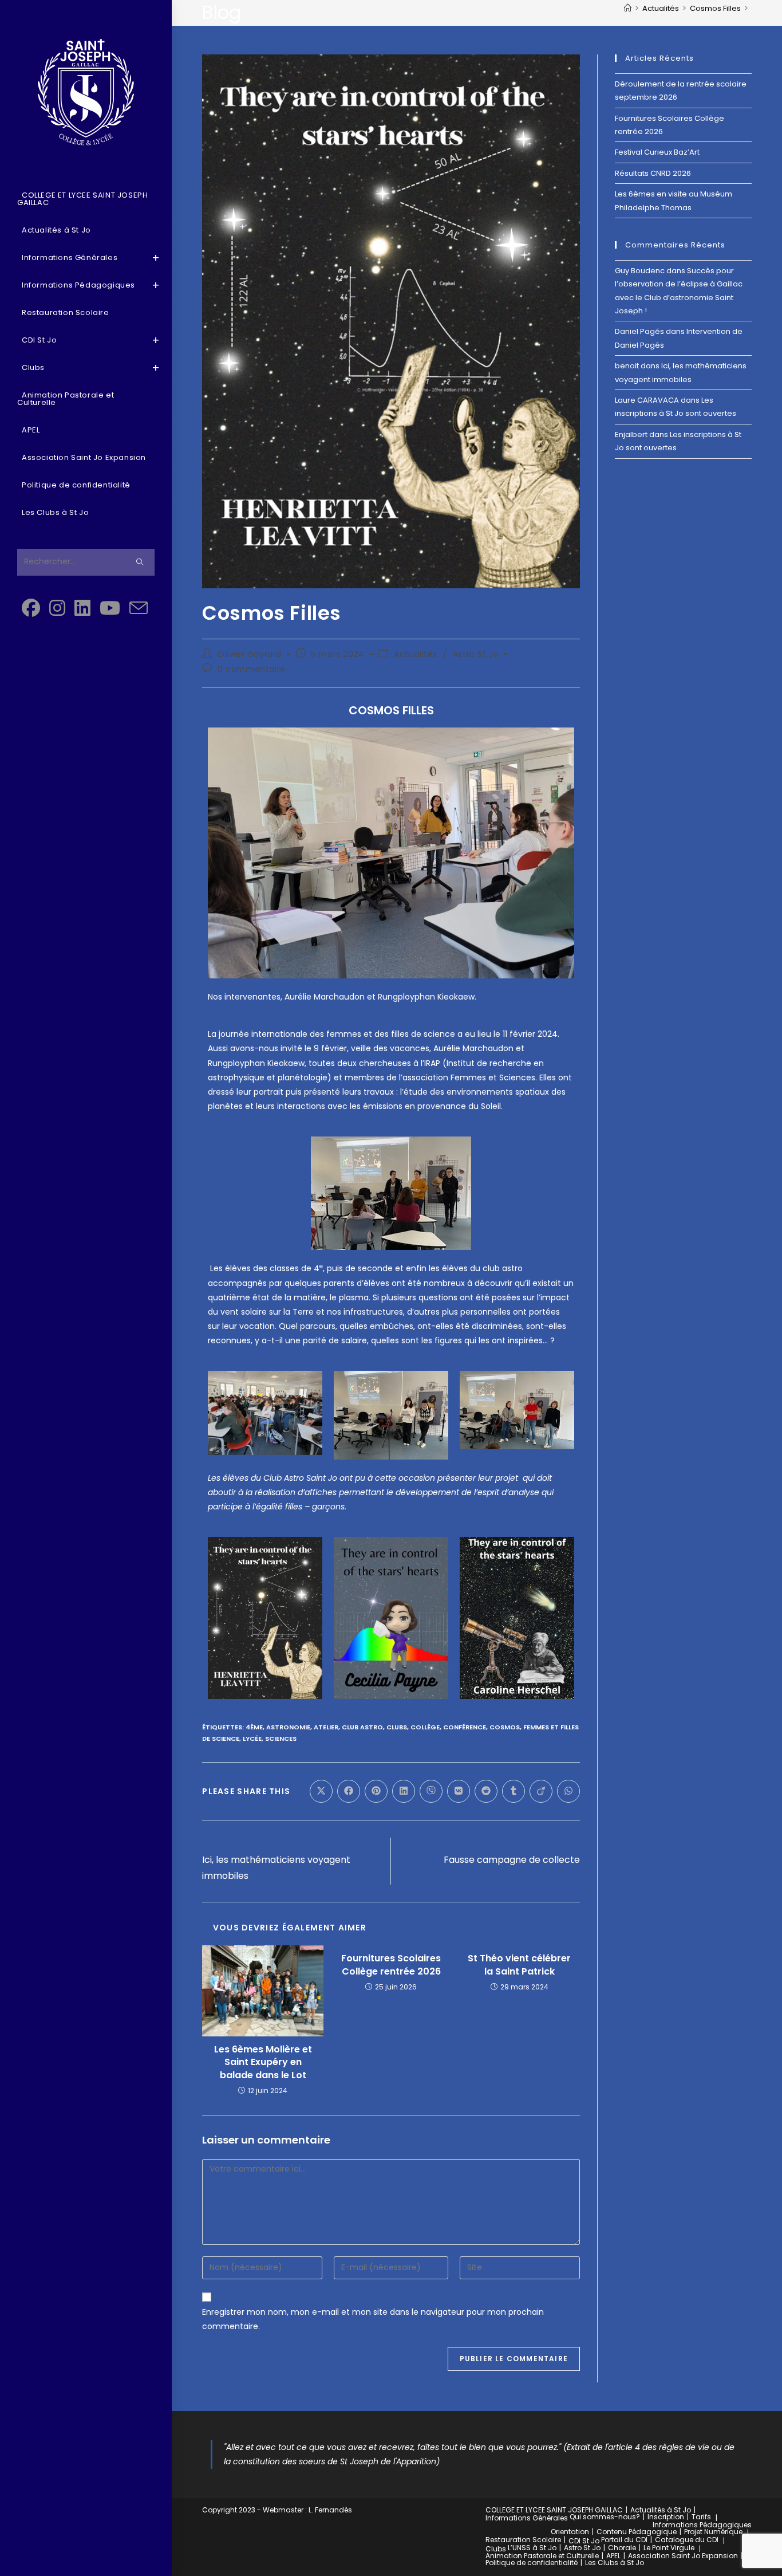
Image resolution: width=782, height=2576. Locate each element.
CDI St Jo (584, 2541)
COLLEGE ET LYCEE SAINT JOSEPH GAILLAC (554, 2510)
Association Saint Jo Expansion (683, 2556)
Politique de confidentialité (532, 2563)
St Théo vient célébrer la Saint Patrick (519, 1965)
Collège (425, 1727)
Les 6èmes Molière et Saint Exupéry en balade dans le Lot (263, 2062)
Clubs (397, 1727)
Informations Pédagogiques (702, 2525)
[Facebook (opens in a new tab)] (31, 608)
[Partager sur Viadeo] (541, 1791)
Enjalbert (631, 434)
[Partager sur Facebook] (349, 1791)
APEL (613, 2556)
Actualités (416, 654)
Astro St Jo (476, 654)
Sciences (281, 1739)
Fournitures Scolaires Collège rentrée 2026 (391, 1965)
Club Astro (362, 1727)
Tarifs (701, 2517)
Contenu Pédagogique (637, 2532)
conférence (465, 1727)
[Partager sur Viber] (431, 1791)
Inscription (666, 2517)
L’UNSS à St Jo (532, 2548)
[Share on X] (321, 1791)
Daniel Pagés (639, 331)
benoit (627, 366)
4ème (254, 1727)
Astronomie (288, 1727)
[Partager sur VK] (459, 1791)
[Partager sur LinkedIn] (404, 1791)
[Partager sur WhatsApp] (568, 1791)
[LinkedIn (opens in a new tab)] (82, 608)
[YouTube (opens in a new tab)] (110, 608)
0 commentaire (252, 669)
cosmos (505, 1727)
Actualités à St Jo (661, 2510)
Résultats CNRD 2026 (653, 173)
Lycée (252, 1739)
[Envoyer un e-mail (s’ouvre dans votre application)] (139, 609)
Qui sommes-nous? (605, 2517)
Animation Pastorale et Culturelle (542, 2556)
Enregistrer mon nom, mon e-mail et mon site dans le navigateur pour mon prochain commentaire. (373, 2319)
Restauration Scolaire (523, 2540)
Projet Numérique (713, 2532)
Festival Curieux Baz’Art (657, 152)
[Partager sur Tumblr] (514, 1791)
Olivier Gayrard (250, 654)
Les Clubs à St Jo (615, 2563)
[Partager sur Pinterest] (376, 1791)
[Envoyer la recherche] (140, 562)
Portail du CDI (624, 2540)
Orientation (570, 2532)
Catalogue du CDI (687, 2540)
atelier (326, 1727)
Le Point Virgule (669, 2548)
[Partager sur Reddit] (486, 1791)
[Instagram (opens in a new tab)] (57, 608)
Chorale (622, 2548)
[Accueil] (628, 8)
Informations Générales (527, 2518)
